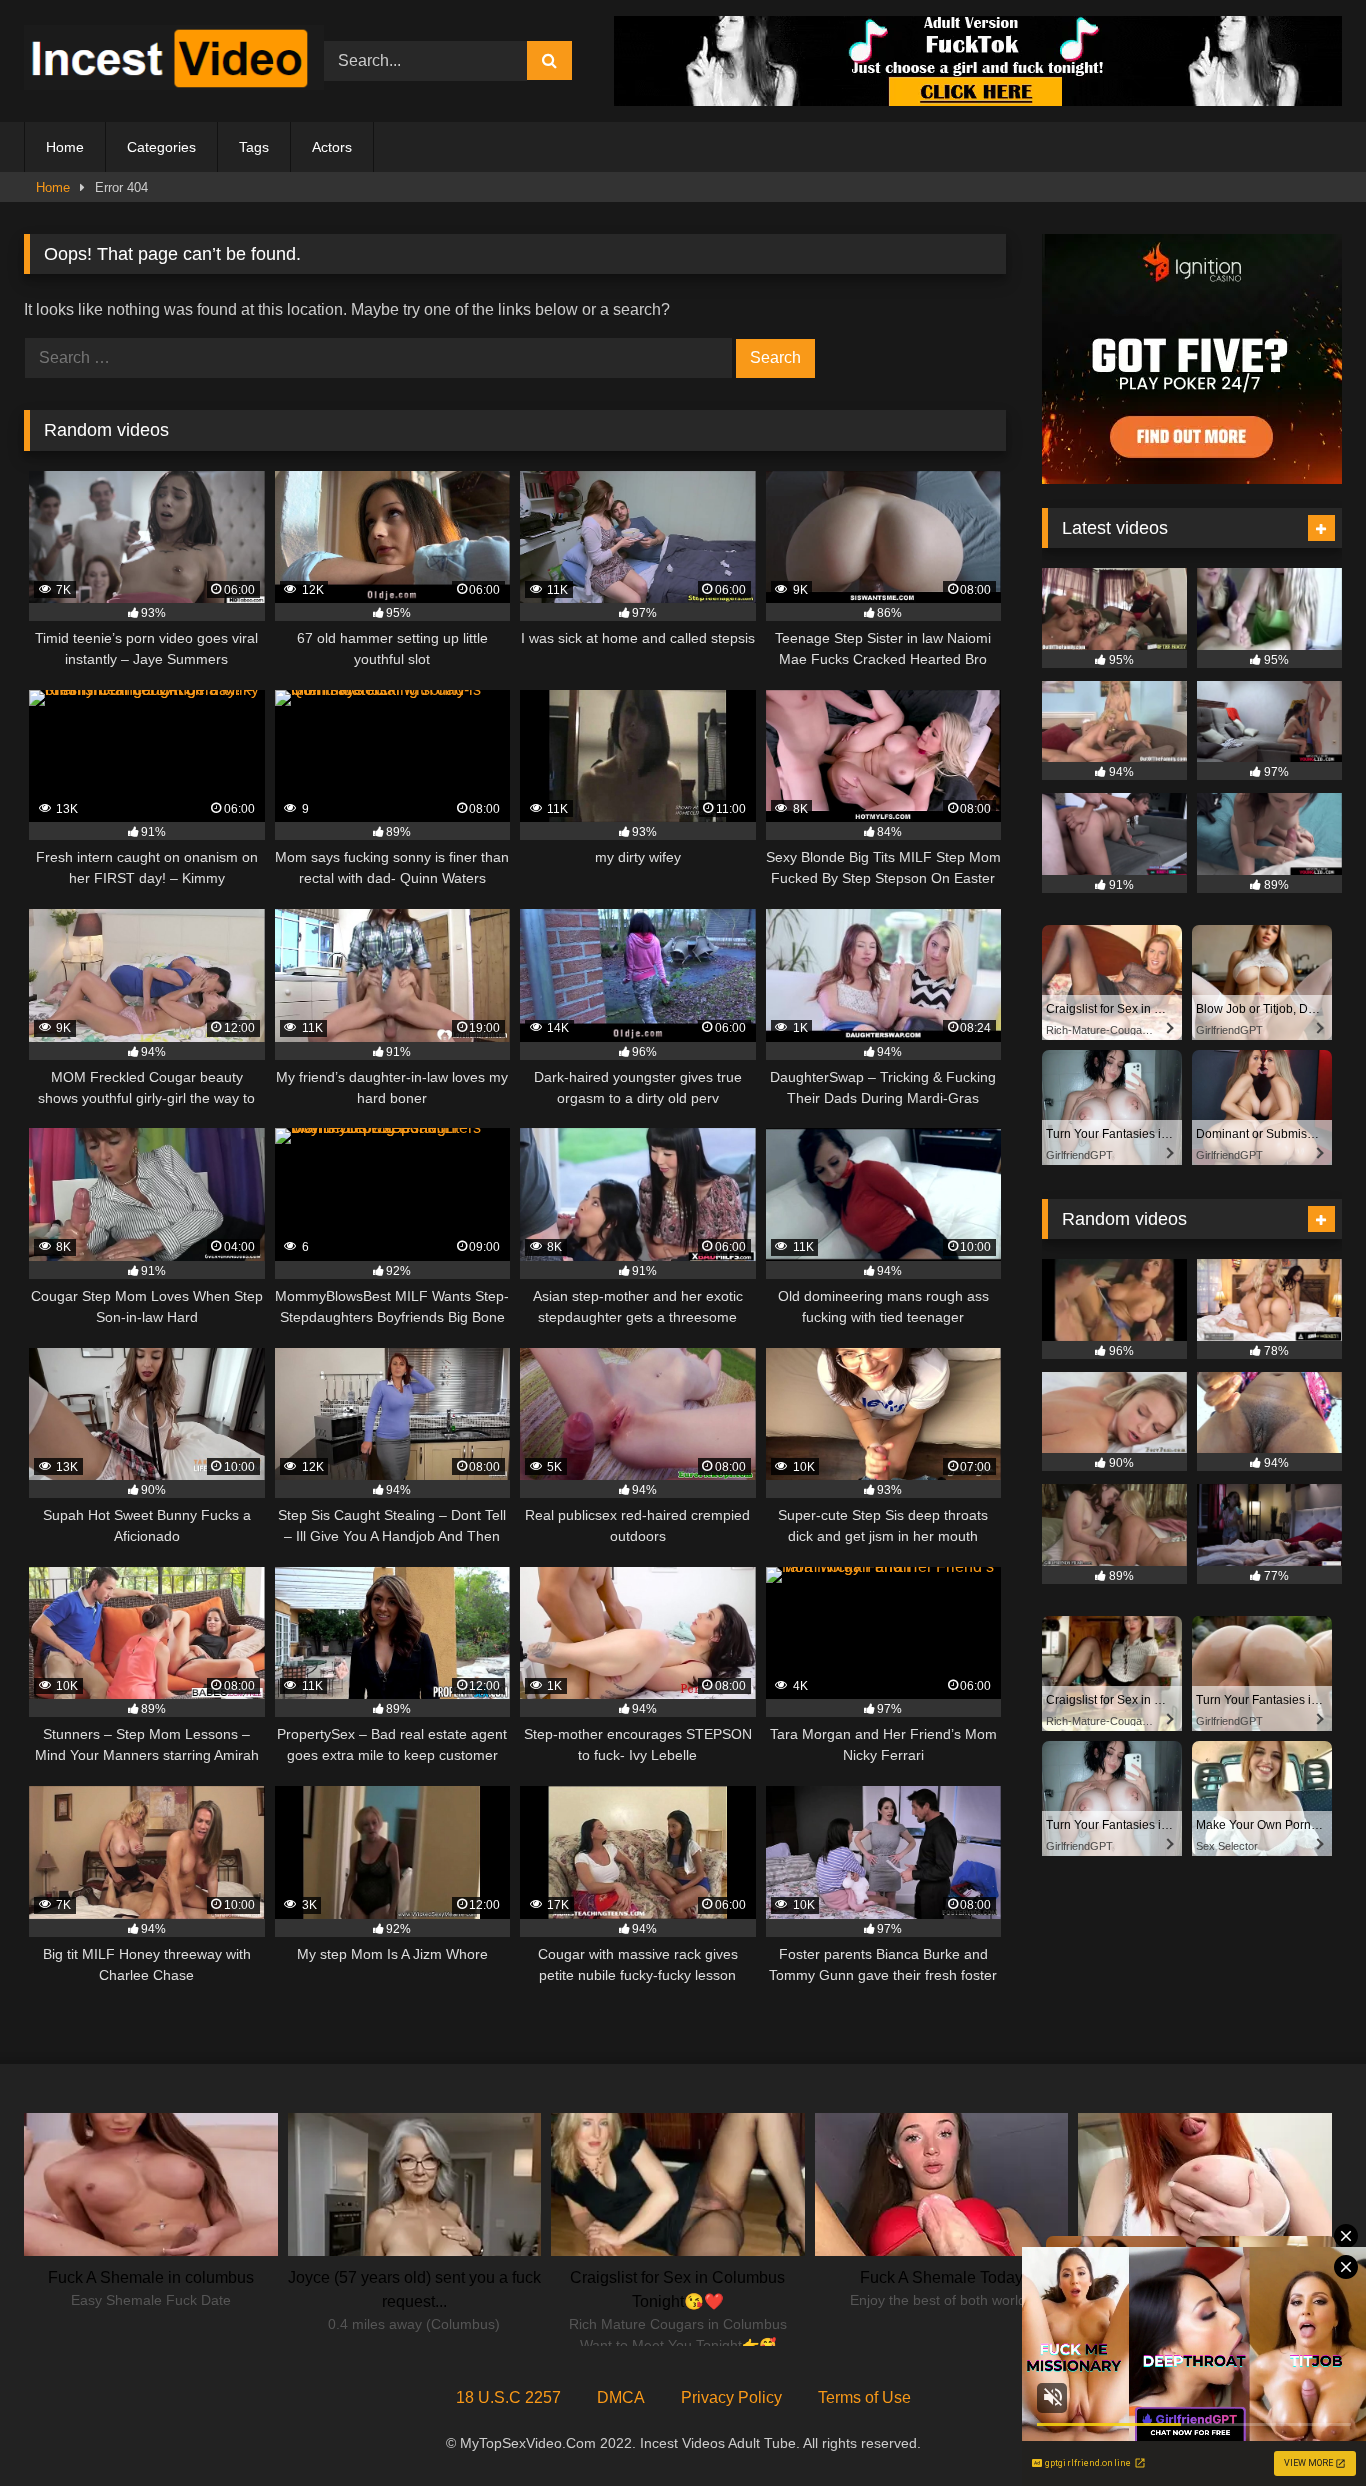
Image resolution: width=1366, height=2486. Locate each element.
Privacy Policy (731, 2397)
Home (65, 147)
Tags (254, 147)
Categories (161, 147)
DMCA (621, 2397)
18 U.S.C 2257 (508, 2397)
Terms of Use (864, 2397)
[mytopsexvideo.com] (174, 61)
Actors (332, 147)
